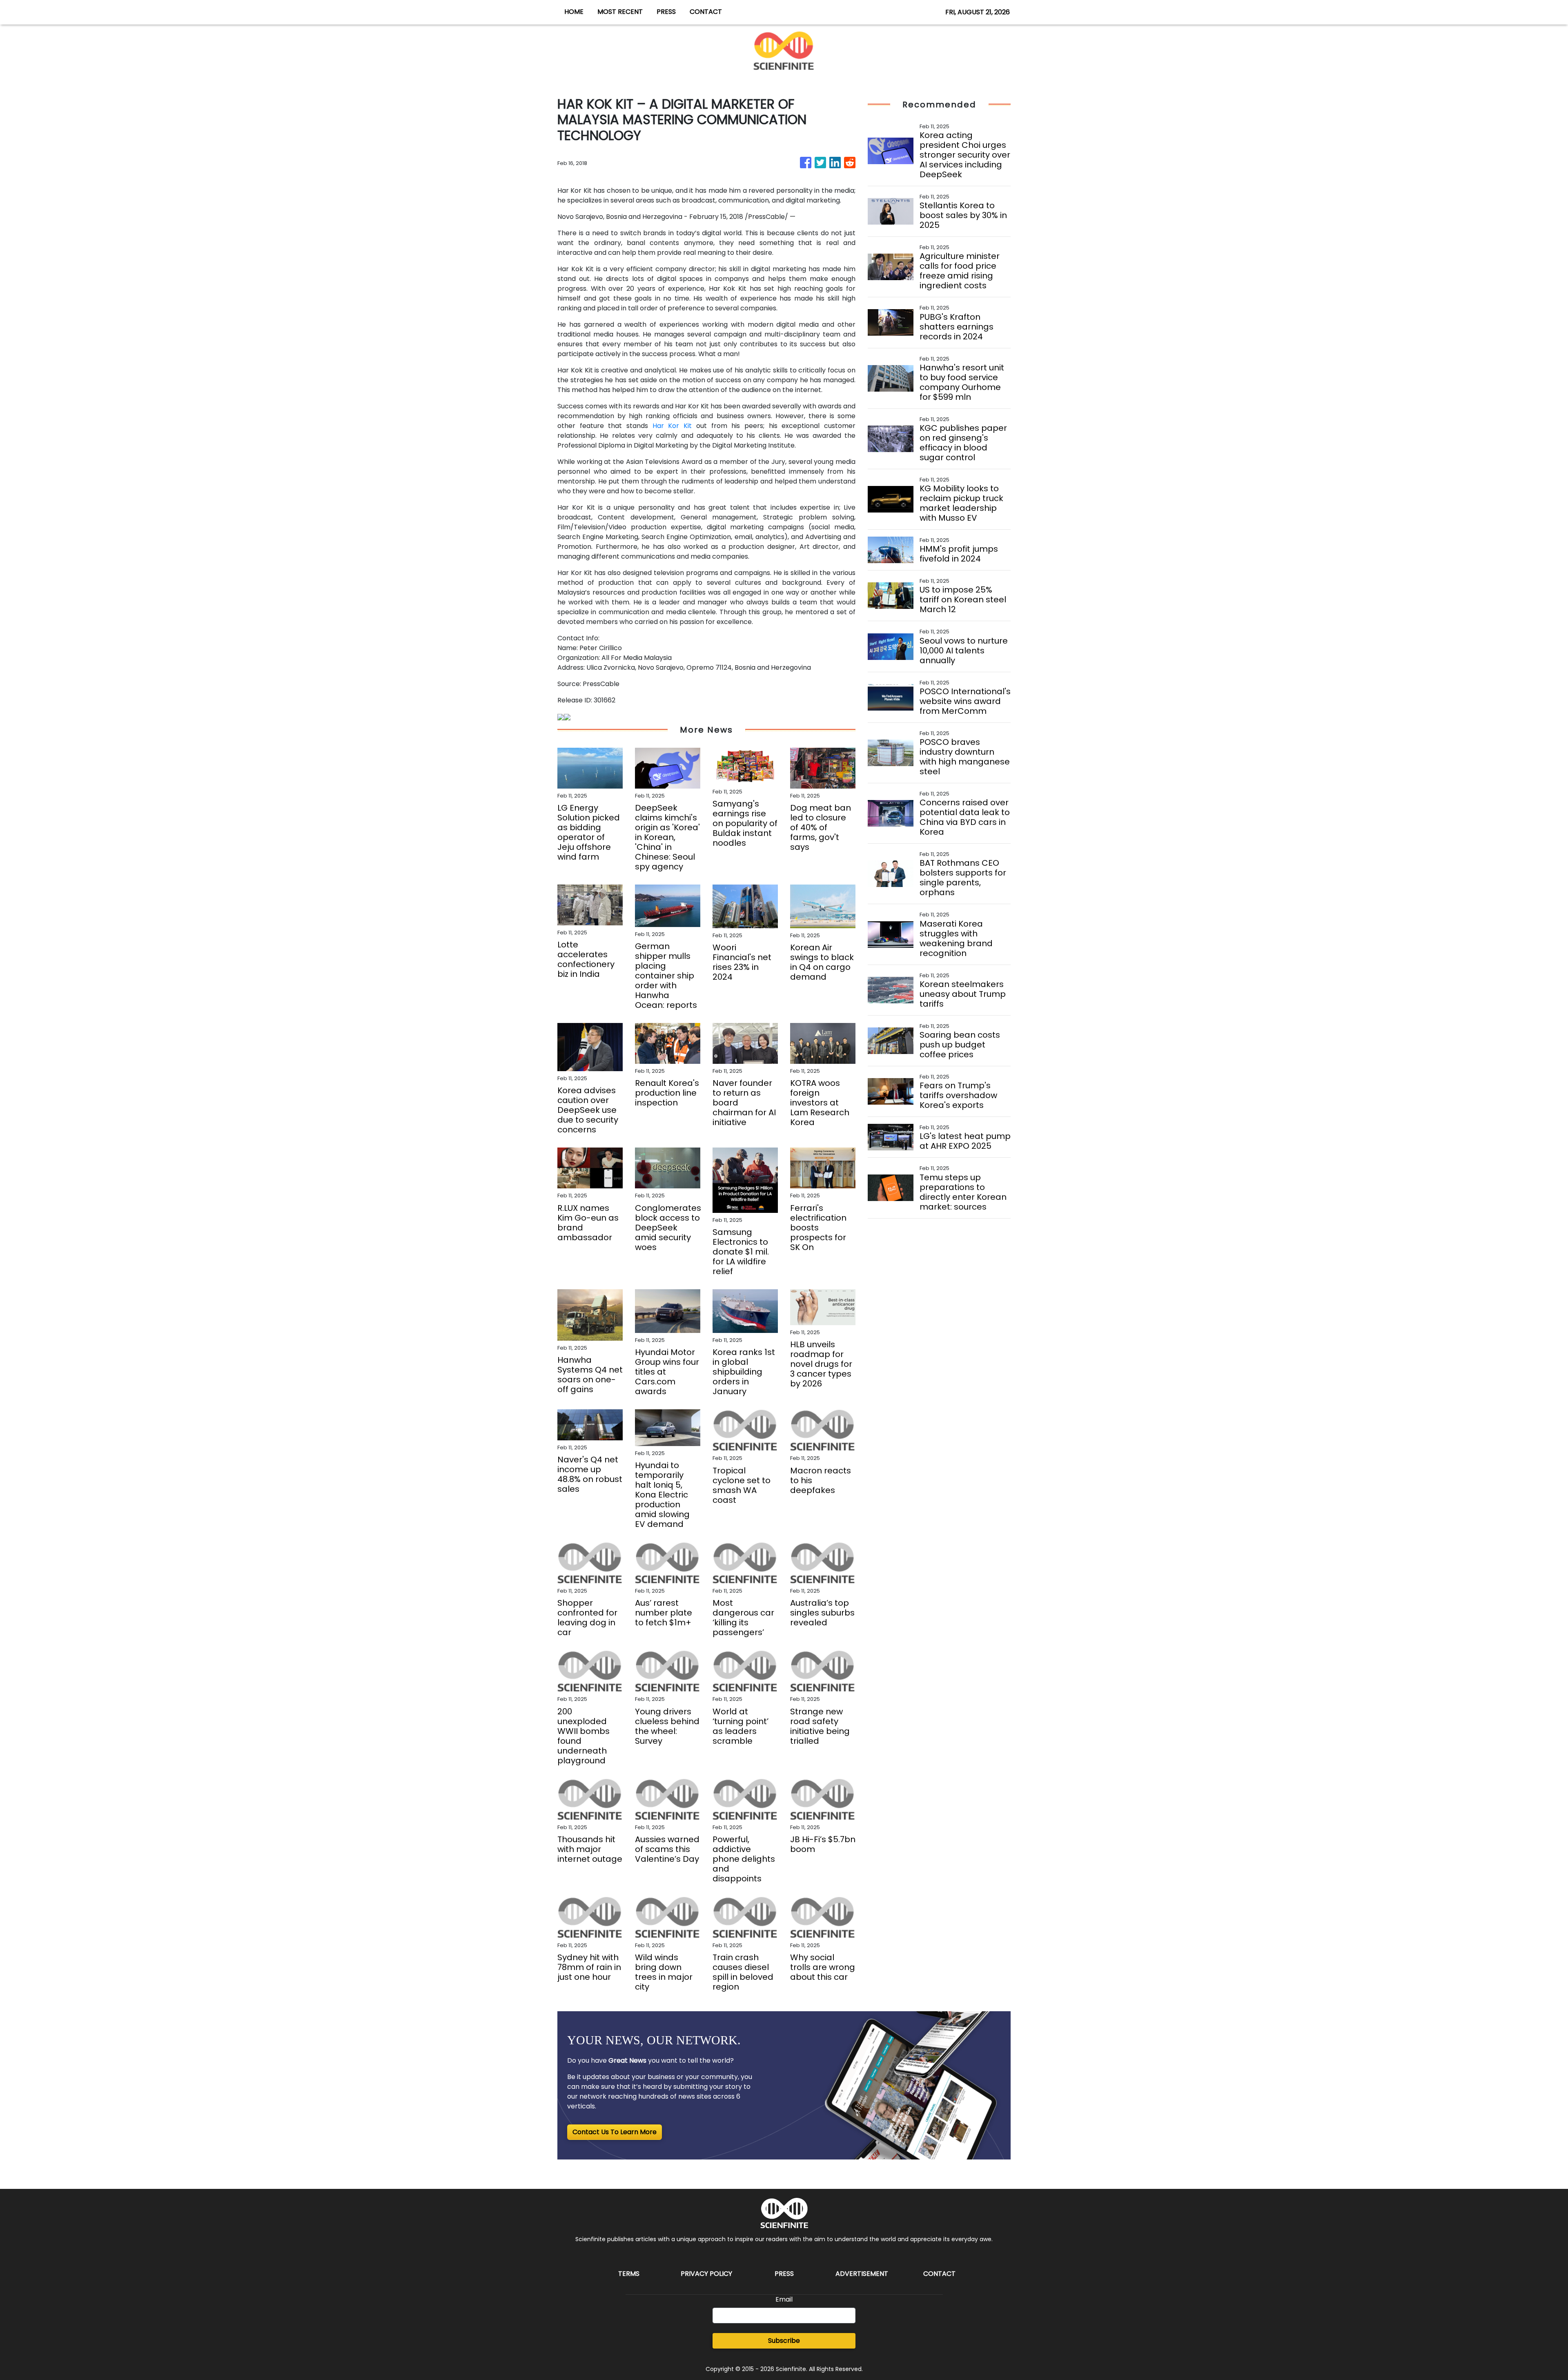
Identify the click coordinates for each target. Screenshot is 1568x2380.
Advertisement (862, 2274)
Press (784, 2274)
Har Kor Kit (672, 426)
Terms (629, 2274)
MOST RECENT (620, 12)
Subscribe (784, 2341)
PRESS (666, 12)
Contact (939, 2274)
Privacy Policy (706, 2274)
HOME (574, 12)
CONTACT (706, 12)
